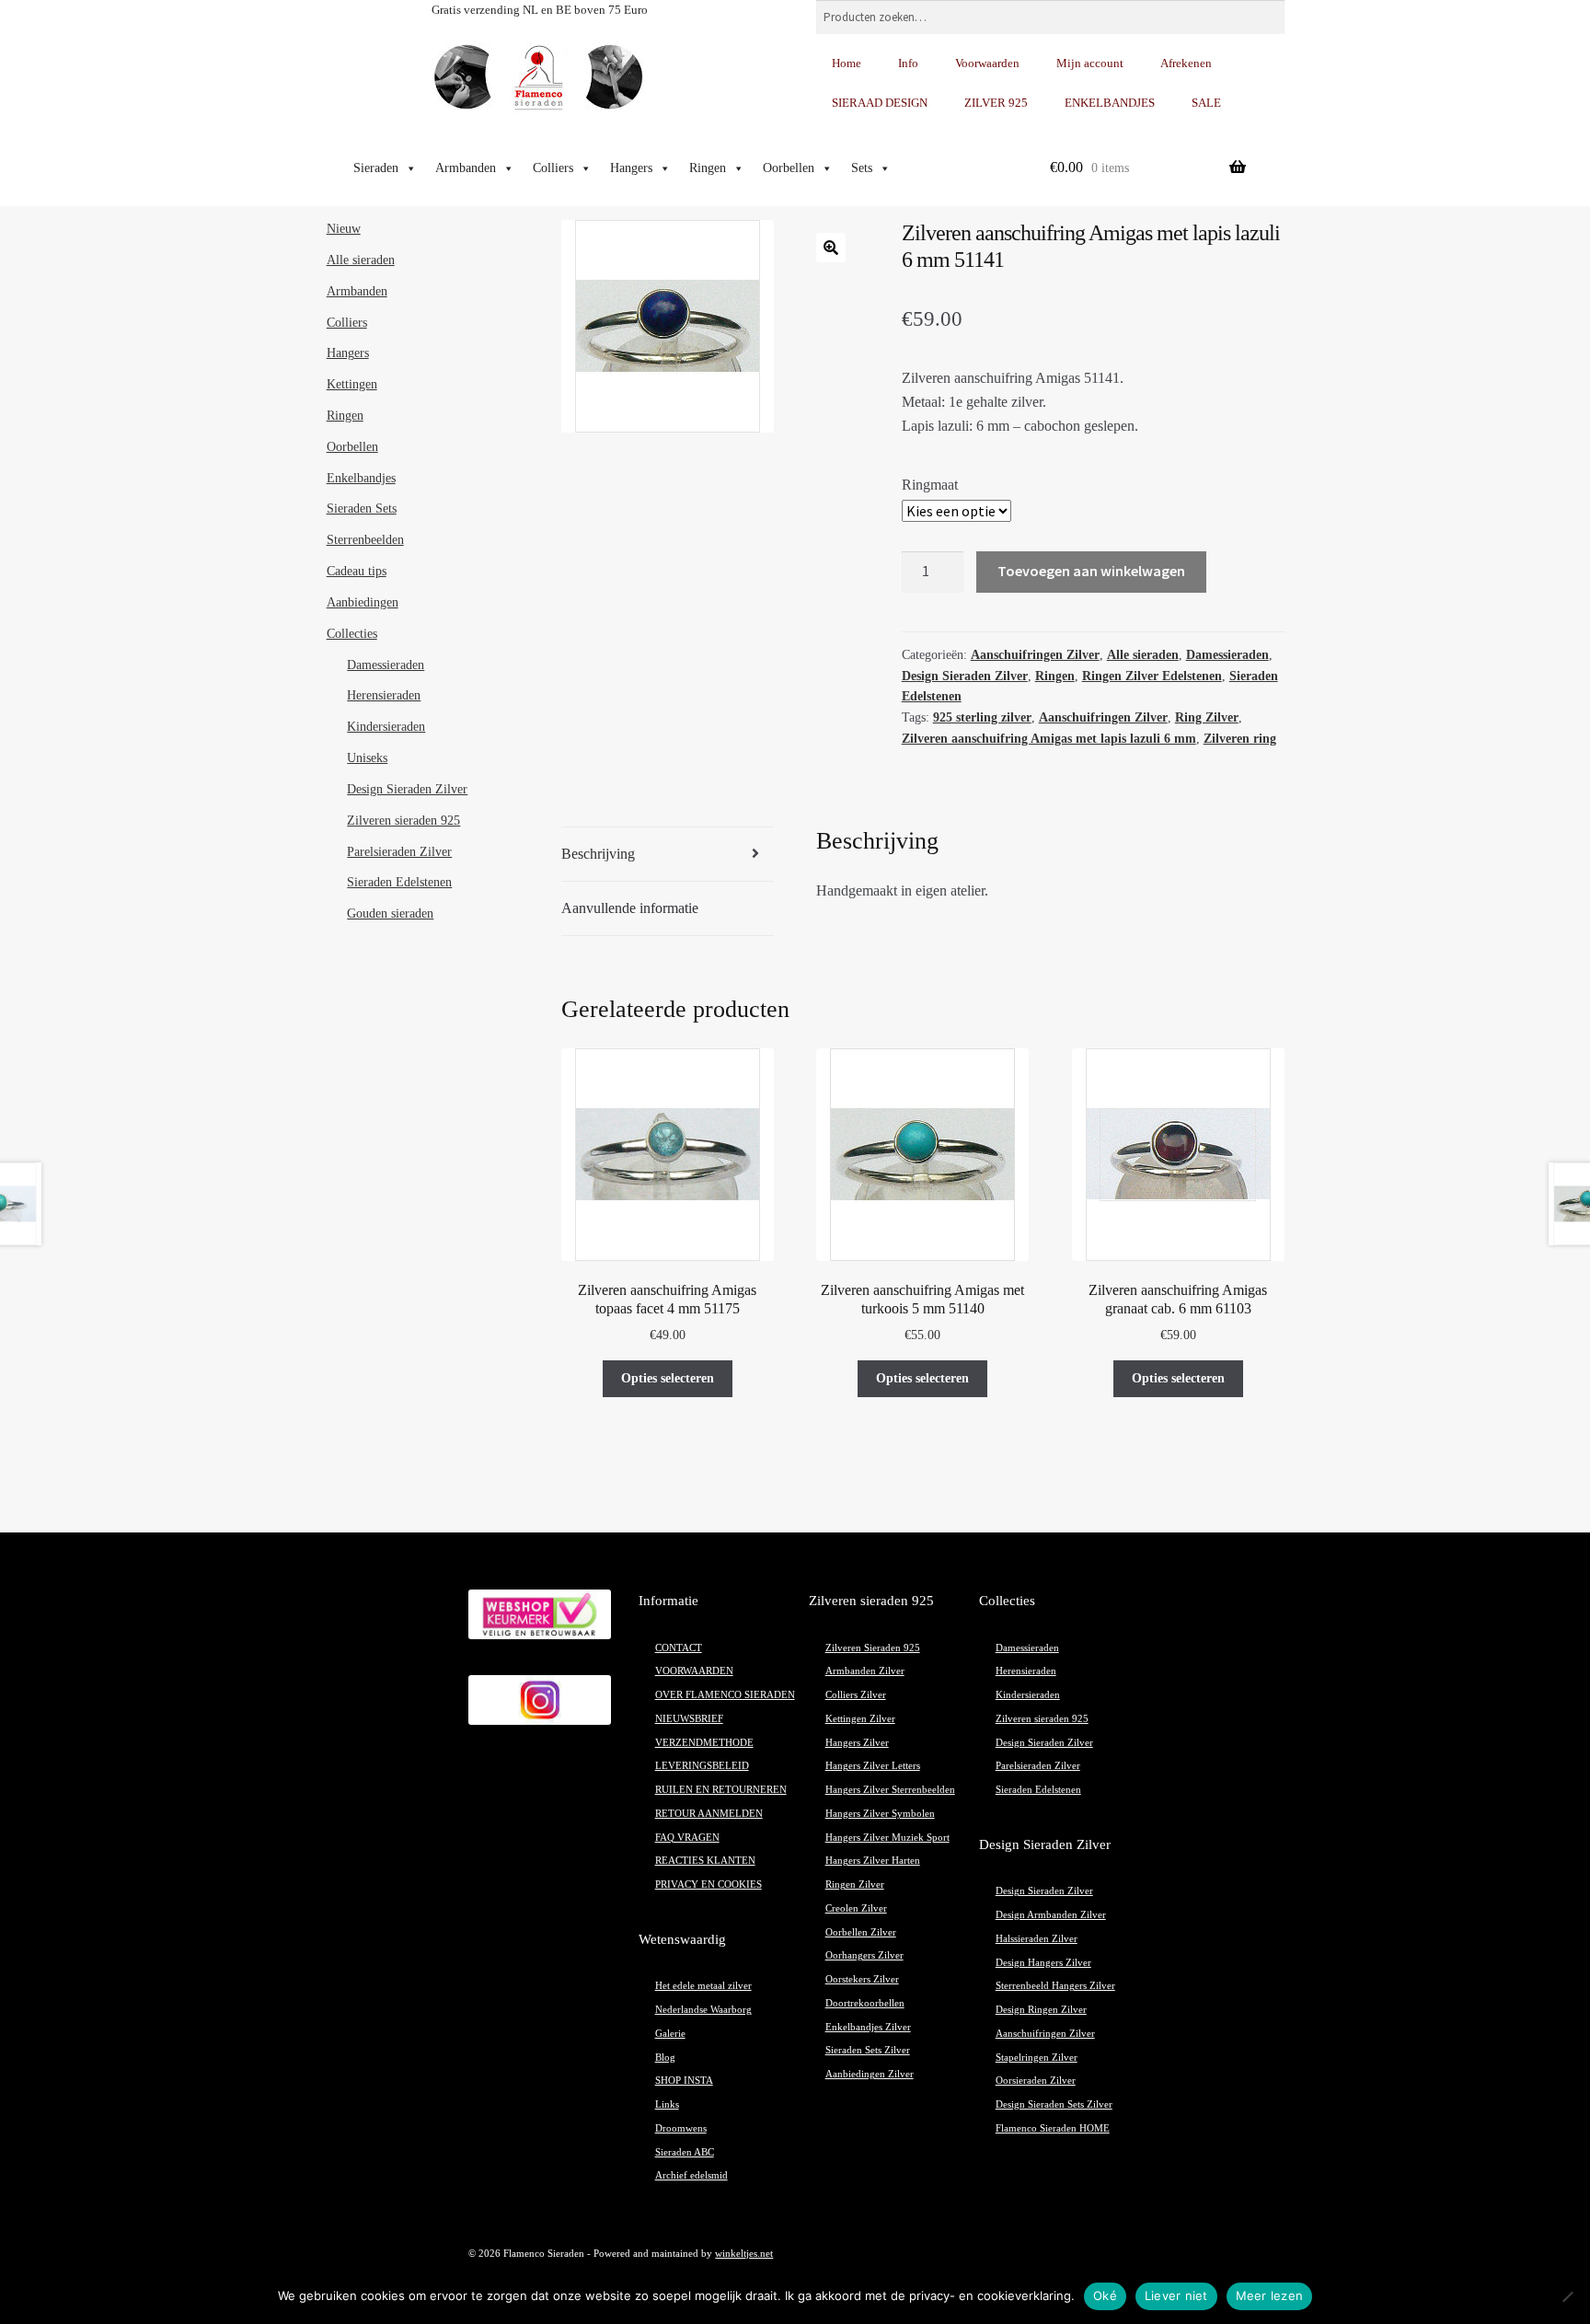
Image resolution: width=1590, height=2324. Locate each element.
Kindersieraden (386, 727)
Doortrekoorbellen (865, 2003)
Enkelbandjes (361, 478)
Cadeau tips (357, 571)
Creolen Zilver (856, 1908)
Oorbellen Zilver (861, 1932)
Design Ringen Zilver (1041, 2010)
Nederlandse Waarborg (703, 2010)
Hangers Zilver (857, 1743)
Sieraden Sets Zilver (868, 2050)
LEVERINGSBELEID (702, 1766)
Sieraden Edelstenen (399, 882)
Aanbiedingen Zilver (870, 2074)
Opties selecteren (668, 1378)
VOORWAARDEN (694, 1671)
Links (667, 2104)
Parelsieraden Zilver (399, 852)
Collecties (352, 634)
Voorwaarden (987, 63)
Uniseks (367, 758)
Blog (665, 2058)
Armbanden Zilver (865, 1671)
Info (908, 63)
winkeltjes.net (744, 2254)
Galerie (670, 2034)
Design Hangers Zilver (1043, 1963)
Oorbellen (789, 168)
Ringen (708, 168)
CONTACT (679, 1648)
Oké (1105, 2295)
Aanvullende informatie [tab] (630, 908)
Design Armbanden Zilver (1051, 1915)
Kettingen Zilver (860, 1719)
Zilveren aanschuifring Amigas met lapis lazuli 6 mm (1049, 739)
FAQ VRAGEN (687, 1838)
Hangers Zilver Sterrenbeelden (890, 1790)
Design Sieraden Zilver (965, 676)
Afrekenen (1186, 63)
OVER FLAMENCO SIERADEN (725, 1695)
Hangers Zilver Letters (873, 1766)
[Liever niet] (1567, 2296)
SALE (1206, 103)
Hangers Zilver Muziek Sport (887, 1838)
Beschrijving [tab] (598, 854)
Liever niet (1176, 2295)
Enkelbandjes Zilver (868, 2027)
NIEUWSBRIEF (689, 1719)
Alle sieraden (1143, 655)
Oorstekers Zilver (862, 1979)
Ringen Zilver (855, 1885)
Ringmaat (930, 485)
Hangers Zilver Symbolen (880, 1814)
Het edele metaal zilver (703, 1986)
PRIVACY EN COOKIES (709, 1885)
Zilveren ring (1240, 739)
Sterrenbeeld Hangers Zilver (1055, 1986)
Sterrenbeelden (365, 540)
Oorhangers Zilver (864, 1955)
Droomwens (681, 2128)
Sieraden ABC (685, 2152)
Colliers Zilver (856, 1695)
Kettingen (352, 384)
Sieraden (376, 168)
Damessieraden (1227, 655)
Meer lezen (1270, 2295)
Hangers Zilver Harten (873, 1861)
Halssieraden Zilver (1037, 1939)
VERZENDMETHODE (704, 1743)
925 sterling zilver (982, 717)
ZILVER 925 (996, 103)
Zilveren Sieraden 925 (873, 1648)
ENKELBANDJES (1110, 103)
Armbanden (466, 168)
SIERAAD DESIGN (880, 103)
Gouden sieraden (390, 913)
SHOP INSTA (684, 2081)
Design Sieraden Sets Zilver (1054, 2104)
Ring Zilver (1207, 717)
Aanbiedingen (363, 602)
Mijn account (1090, 63)
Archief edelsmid (691, 2175)
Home (847, 63)
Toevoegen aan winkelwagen (1091, 571)
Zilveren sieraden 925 (403, 821)
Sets (862, 168)
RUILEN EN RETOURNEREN (721, 1790)
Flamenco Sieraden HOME (1053, 2128)
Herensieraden (384, 695)
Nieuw (344, 229)
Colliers (553, 168)
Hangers (631, 168)
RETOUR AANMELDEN (709, 1814)
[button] (831, 248)
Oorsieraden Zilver (1036, 2081)
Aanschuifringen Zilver (1035, 655)
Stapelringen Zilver (1037, 2058)
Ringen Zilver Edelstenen (1152, 676)
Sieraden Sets (362, 509)
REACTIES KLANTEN (705, 1861)
